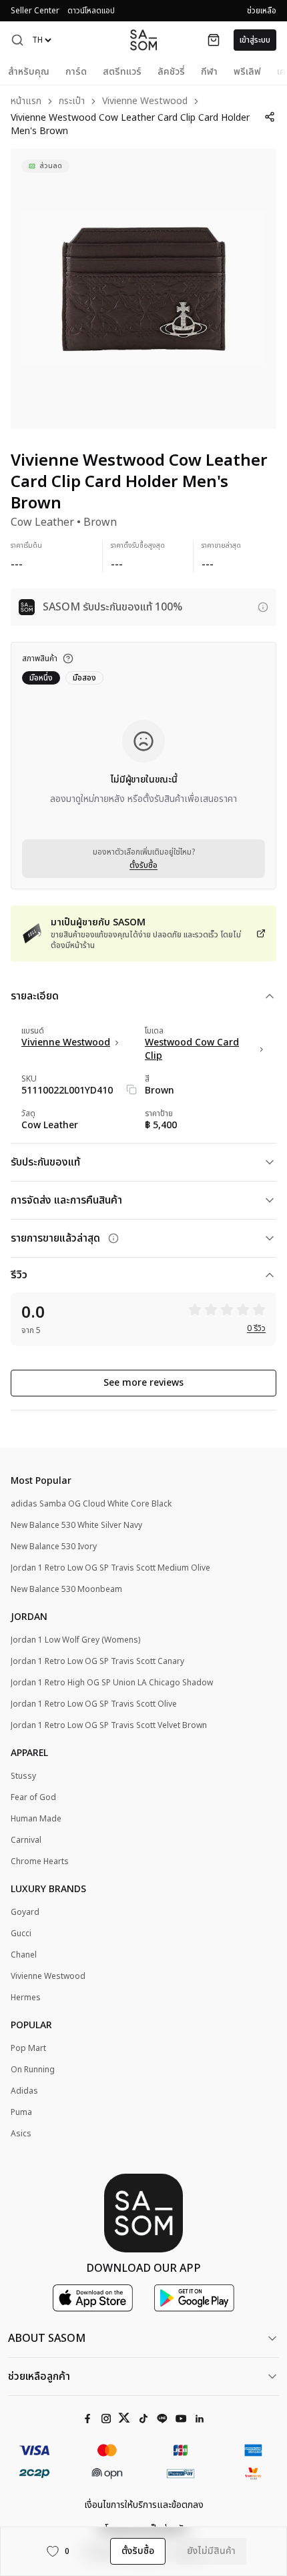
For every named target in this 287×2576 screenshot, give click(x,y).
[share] (270, 117)
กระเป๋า (72, 102)
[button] (17, 40)
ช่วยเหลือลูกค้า (39, 2377)
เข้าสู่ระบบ (255, 40)
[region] (143, 289)
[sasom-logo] (143, 40)
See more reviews (143, 1383)
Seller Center (35, 11)
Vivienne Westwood (145, 102)
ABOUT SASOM (47, 2338)
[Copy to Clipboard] (131, 1090)
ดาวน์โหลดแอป (91, 11)
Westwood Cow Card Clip (192, 1049)
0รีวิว (256, 1328)
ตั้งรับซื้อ (143, 865)
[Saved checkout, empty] (214, 40)
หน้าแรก (26, 102)
